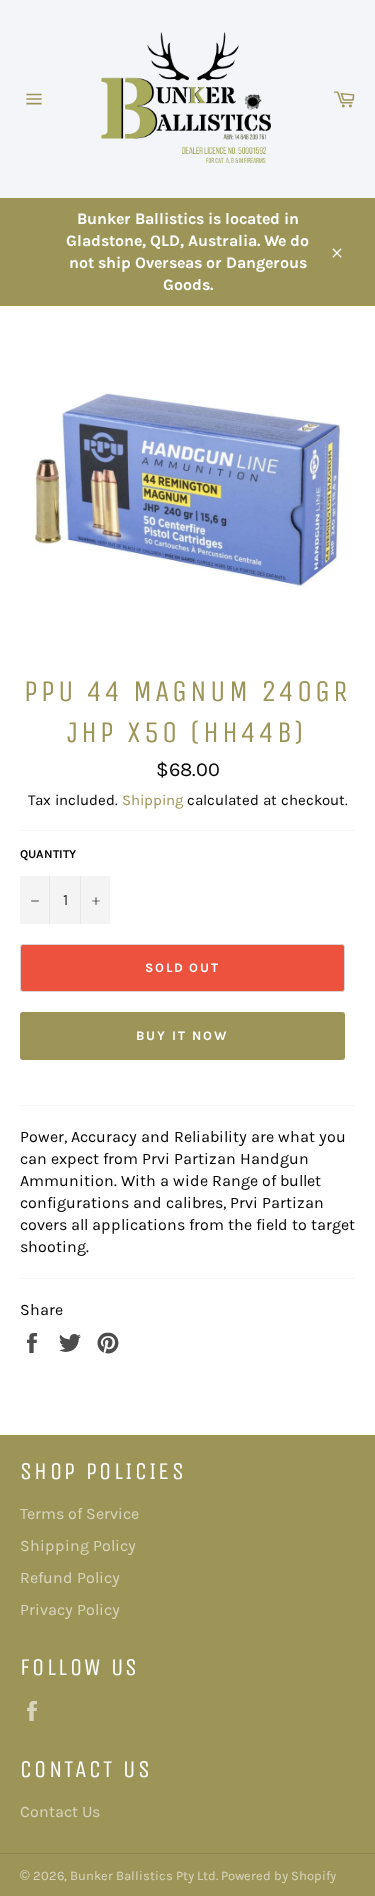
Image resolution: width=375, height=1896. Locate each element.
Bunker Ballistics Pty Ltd (143, 1875)
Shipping (152, 800)
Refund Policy (70, 1577)
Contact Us (60, 1811)
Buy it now (182, 1035)
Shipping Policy (78, 1545)
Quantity (48, 854)
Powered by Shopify (278, 1875)
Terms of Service (79, 1513)
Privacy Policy (70, 1609)
